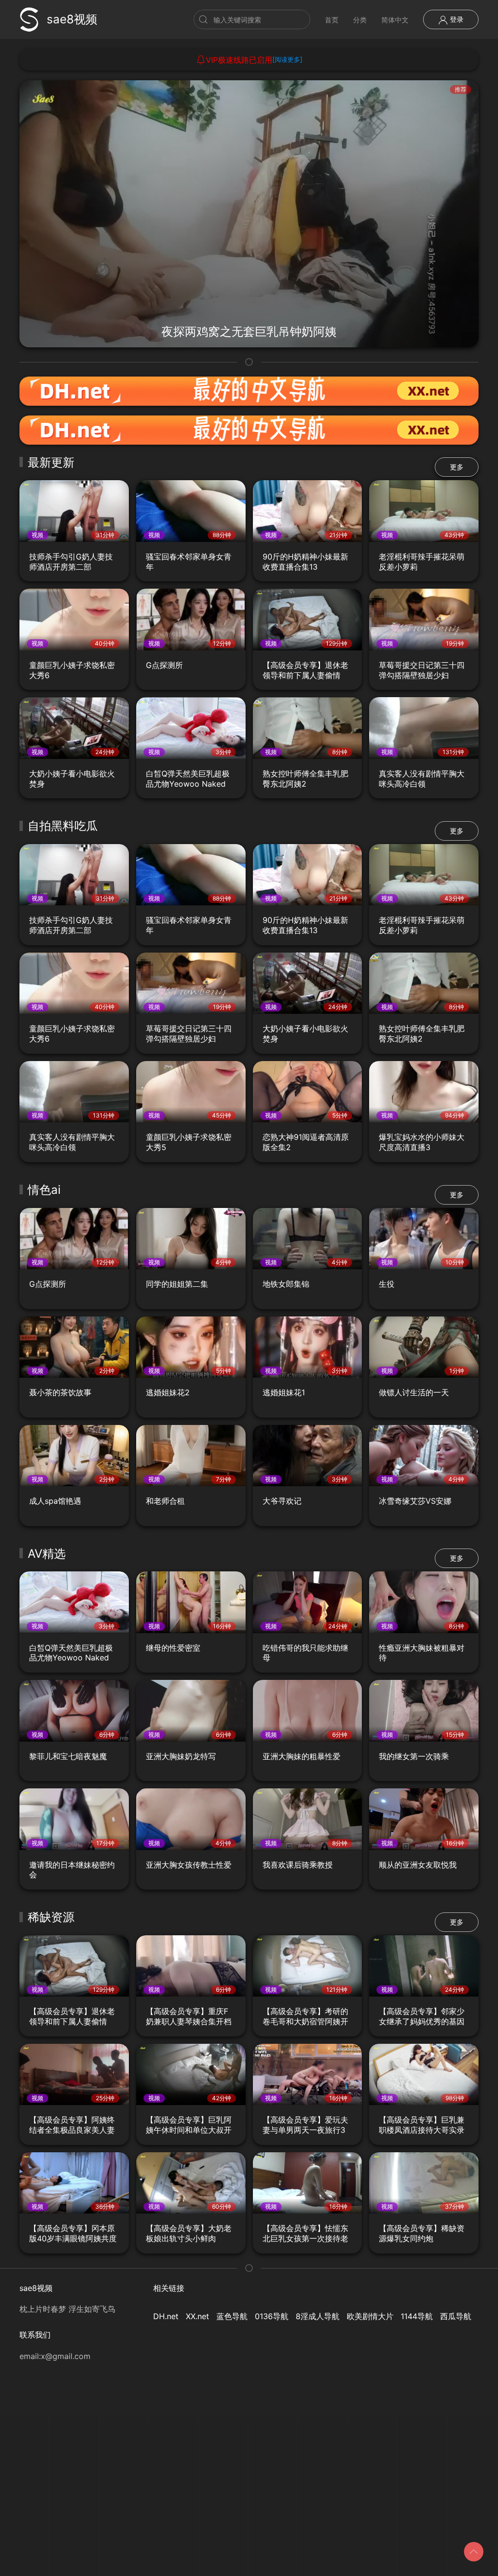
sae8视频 (72, 19)
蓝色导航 (232, 2316)
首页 (332, 20)
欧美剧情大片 (370, 2316)
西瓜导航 (456, 2316)
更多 (457, 467)
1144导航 (417, 2316)
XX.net (197, 2316)
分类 (360, 20)
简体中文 (395, 20)
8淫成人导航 (318, 2316)
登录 (456, 19)
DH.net (166, 2316)
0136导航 (272, 2316)
